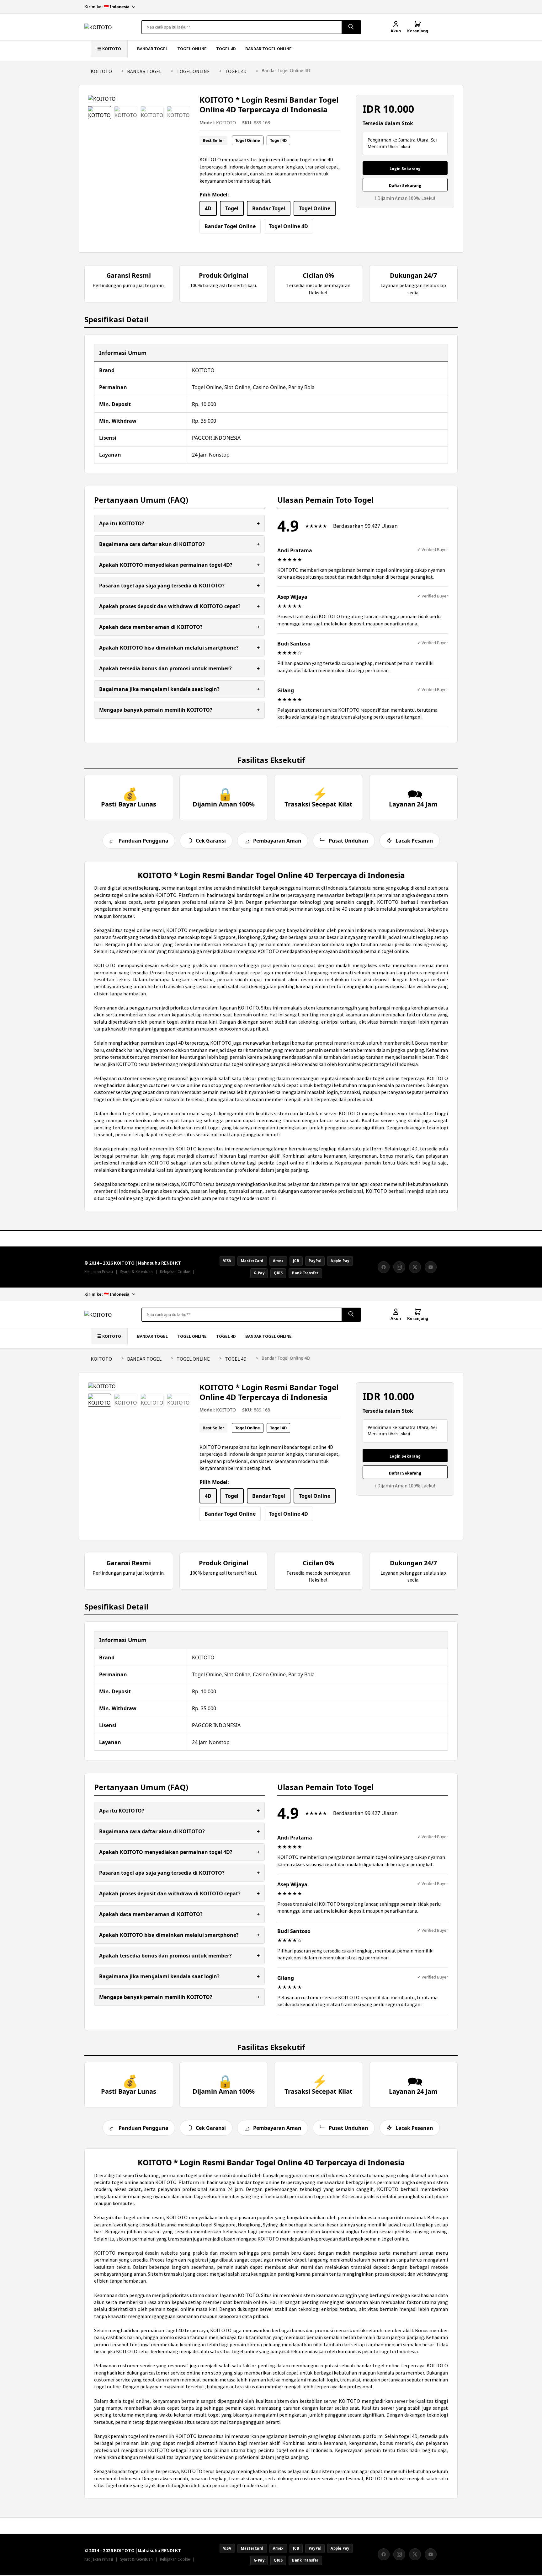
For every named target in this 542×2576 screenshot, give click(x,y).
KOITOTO (101, 71)
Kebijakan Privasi (99, 1272)
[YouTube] (431, 1267)
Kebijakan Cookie (175, 1272)
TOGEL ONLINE (192, 49)
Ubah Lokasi (399, 147)
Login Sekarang (405, 169)
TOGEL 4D (226, 49)
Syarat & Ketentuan (136, 1272)
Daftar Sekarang (405, 186)
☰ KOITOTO (109, 49)
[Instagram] (399, 1267)
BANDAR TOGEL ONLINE (268, 49)
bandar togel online (378, 1078)
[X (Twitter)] (415, 1267)
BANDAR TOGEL (152, 49)
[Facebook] (384, 1267)
